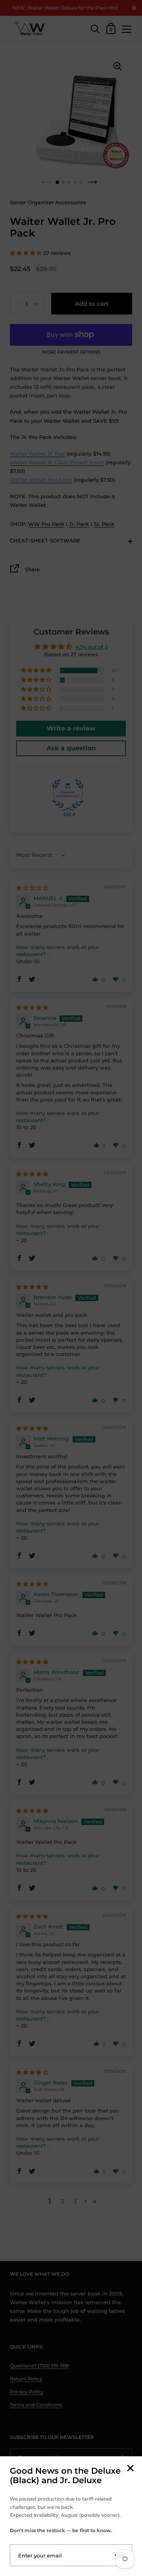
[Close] (130, 2469)
